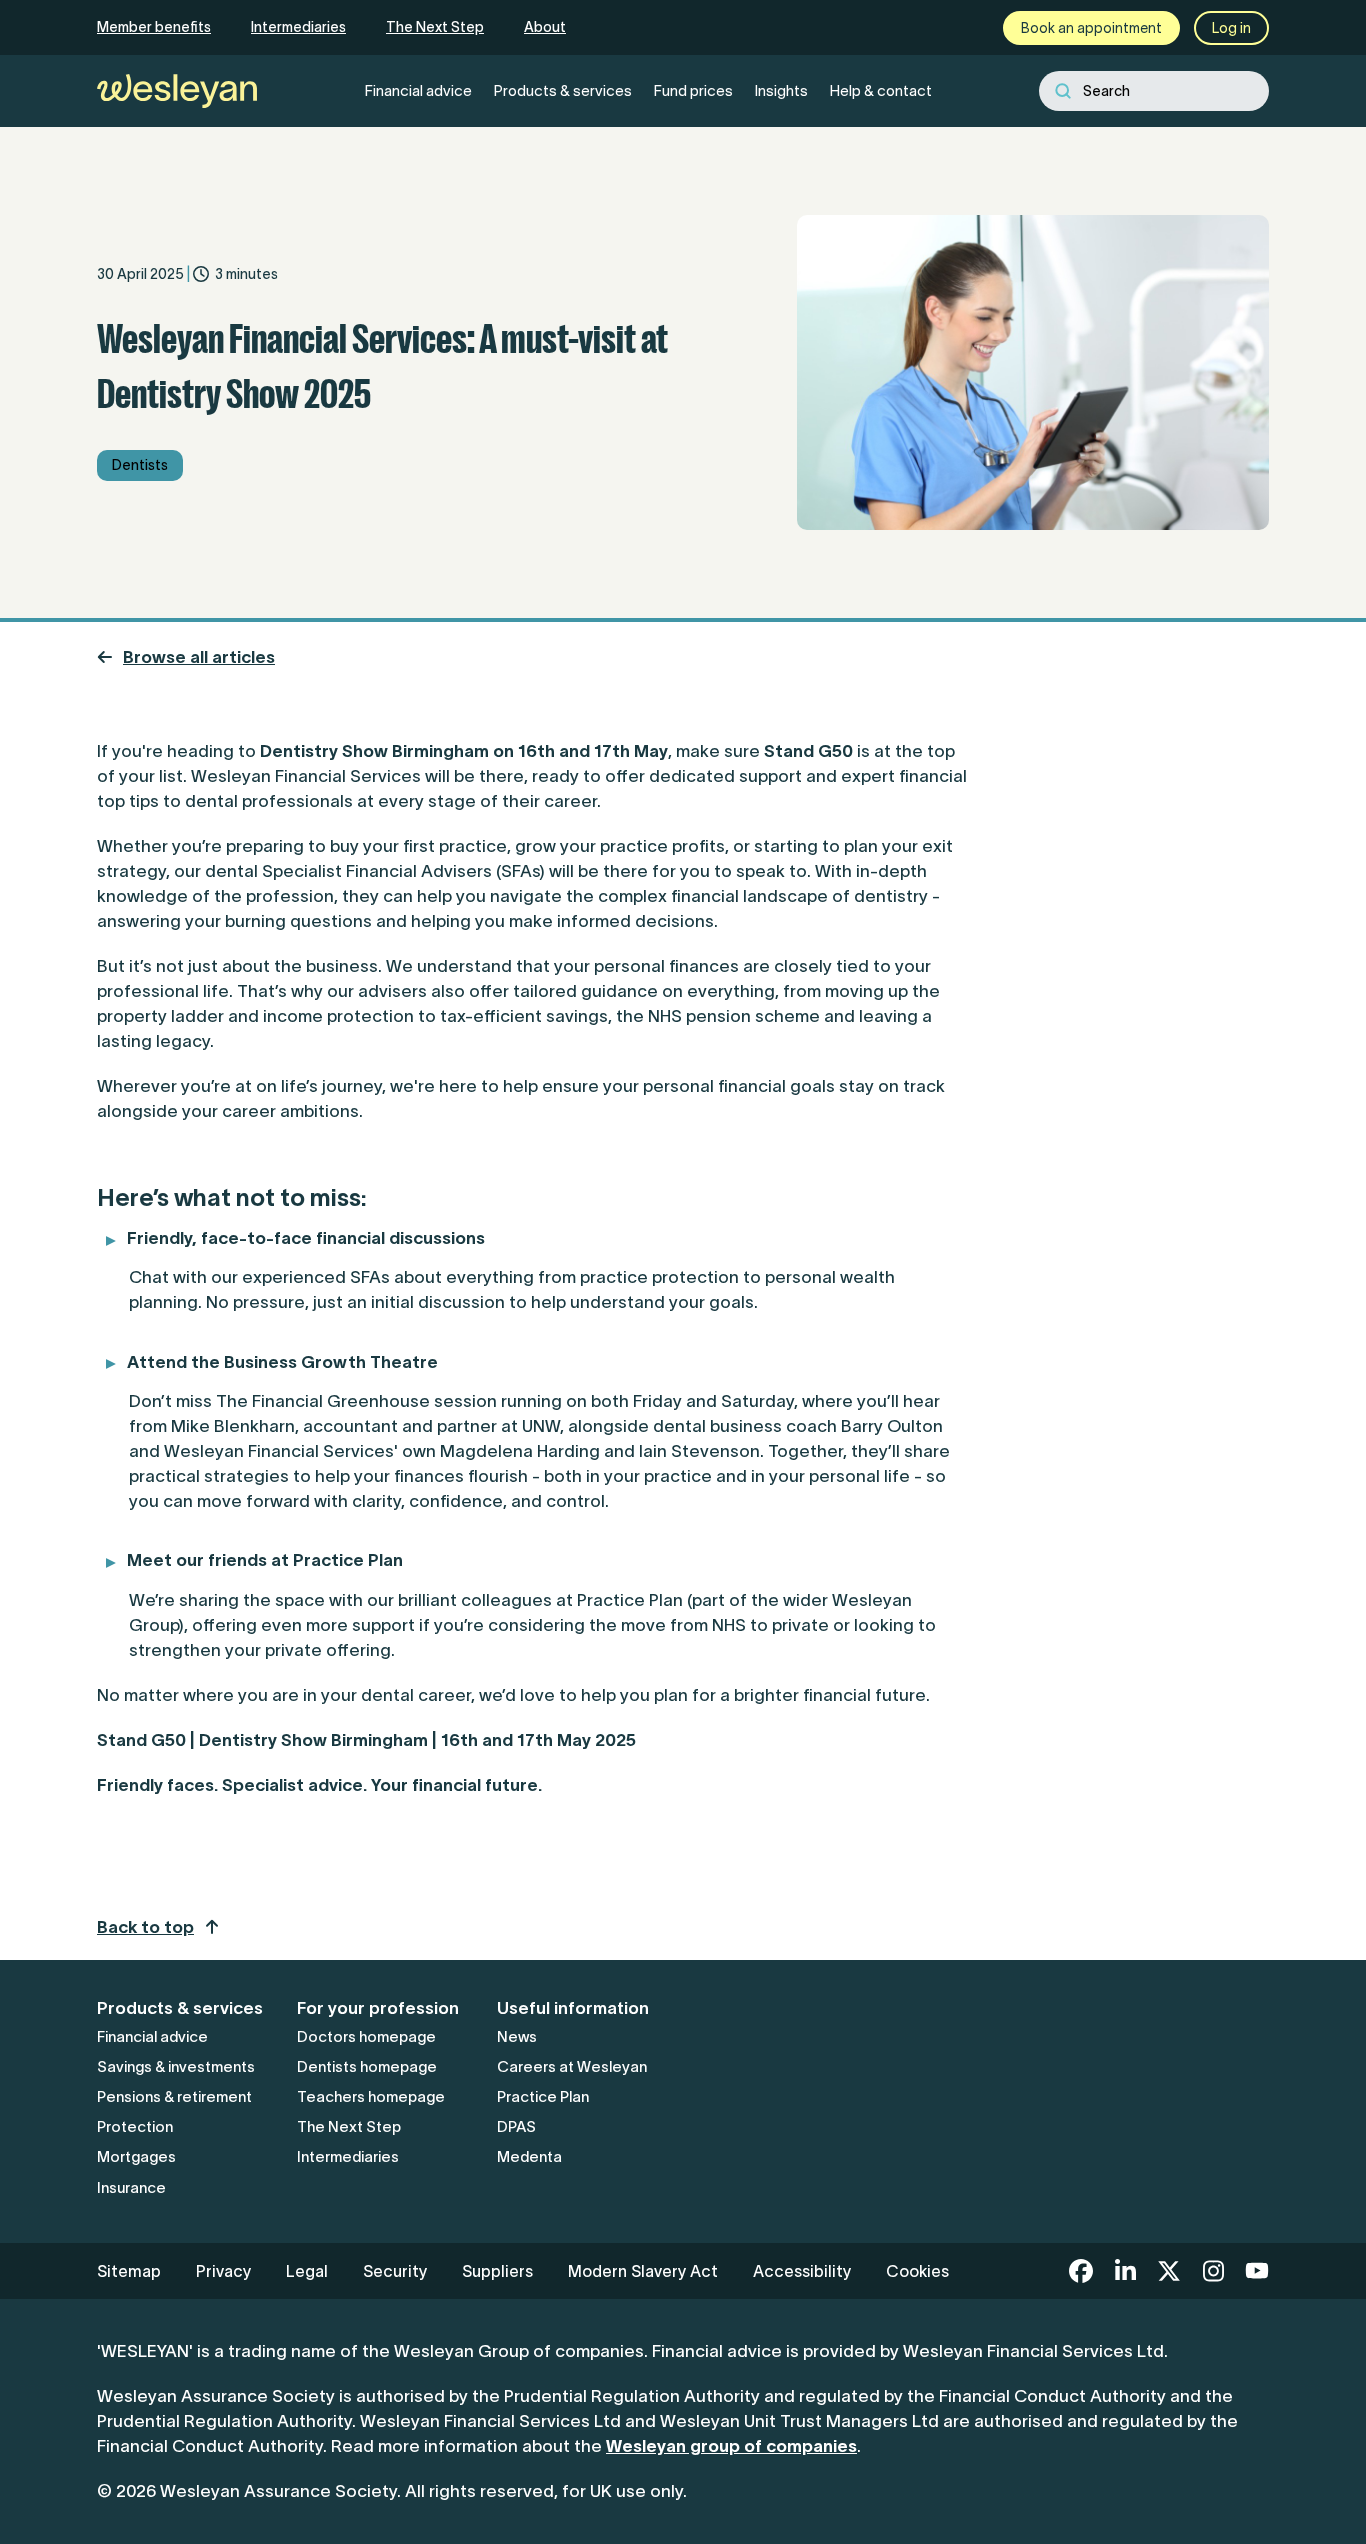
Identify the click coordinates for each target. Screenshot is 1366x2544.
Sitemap (129, 2271)
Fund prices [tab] (693, 90)
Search (1106, 91)
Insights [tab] (781, 90)
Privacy (223, 2271)
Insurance (131, 2187)
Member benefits (154, 27)
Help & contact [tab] (881, 90)
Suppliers (497, 2271)
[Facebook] (1081, 2271)
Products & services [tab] (563, 90)
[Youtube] (1257, 2271)
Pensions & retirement (174, 2096)
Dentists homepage (367, 2066)
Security (395, 2271)
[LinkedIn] (1125, 2271)
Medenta (529, 2156)
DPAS (516, 2126)
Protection (135, 2126)
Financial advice (152, 2036)
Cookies (917, 2271)
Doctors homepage (366, 2036)
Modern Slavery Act (643, 2271)
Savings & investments (176, 2066)
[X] (1169, 2271)
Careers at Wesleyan (572, 2066)
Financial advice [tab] (418, 90)
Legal (307, 2271)
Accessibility (802, 2271)
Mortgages (136, 2156)
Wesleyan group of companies (731, 2446)
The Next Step (435, 27)
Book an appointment (1091, 28)
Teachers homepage (371, 2096)
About (545, 27)
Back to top (145, 1927)
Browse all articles (199, 657)
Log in (1231, 28)
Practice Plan (543, 2096)
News (517, 2036)
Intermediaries (298, 27)
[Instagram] (1213, 2271)
